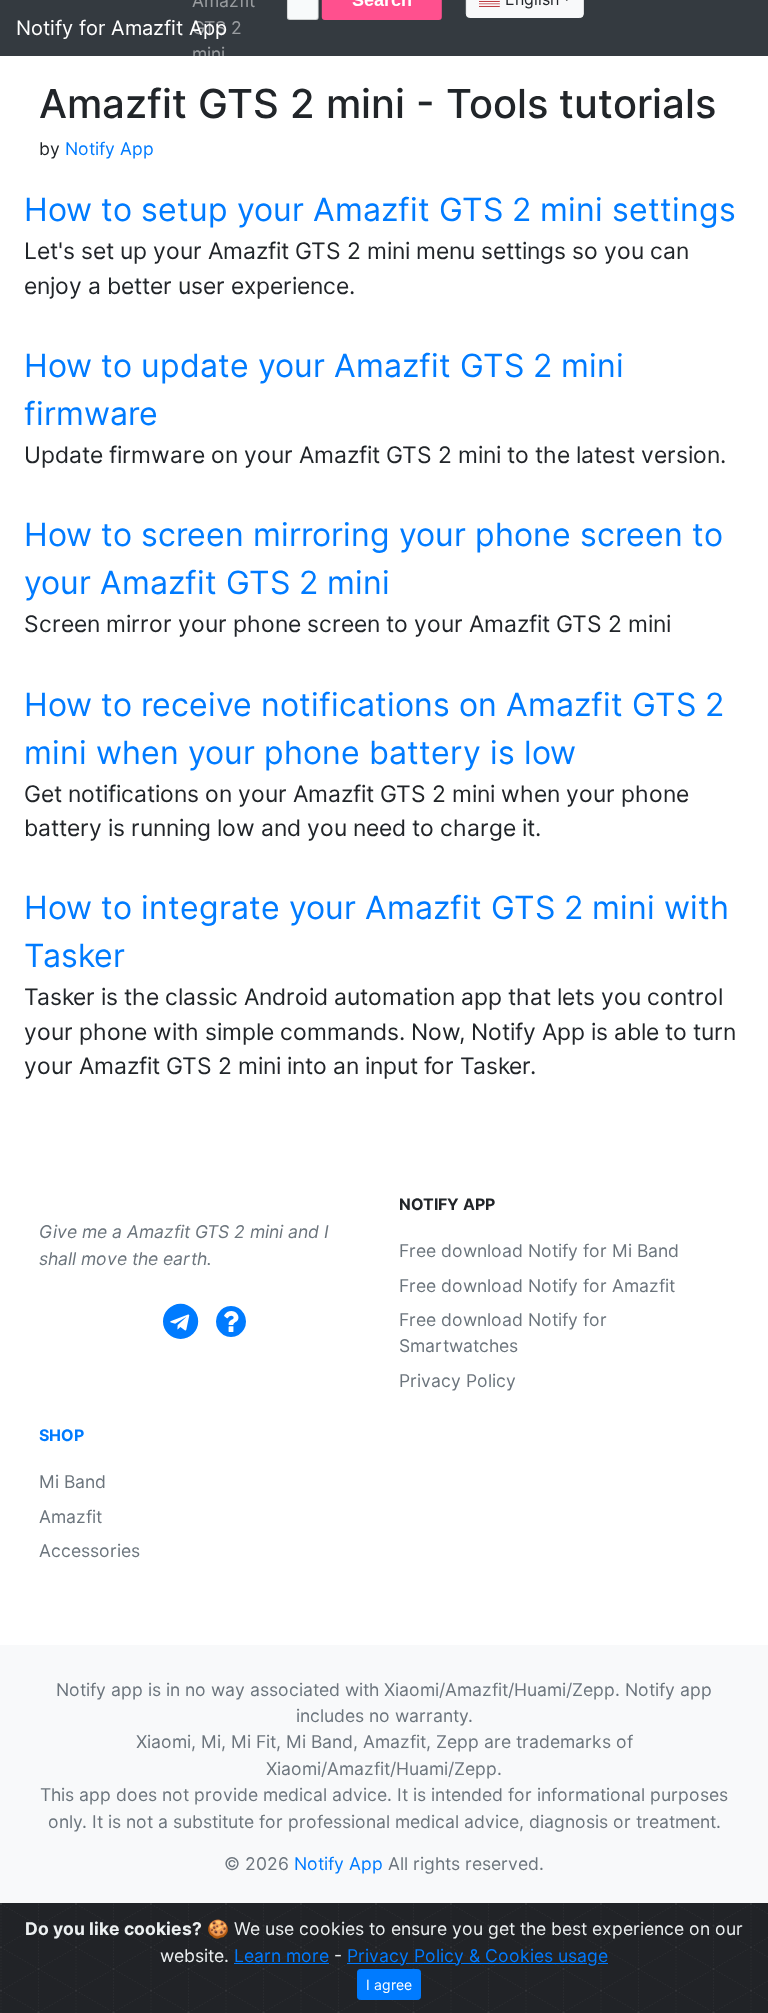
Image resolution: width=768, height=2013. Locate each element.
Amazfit (70, 1516)
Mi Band (72, 1481)
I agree (389, 1984)
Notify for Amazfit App (121, 28)
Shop (61, 1435)
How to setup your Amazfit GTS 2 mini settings (380, 209)
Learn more (281, 1955)
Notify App (109, 148)
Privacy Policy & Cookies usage (477, 1955)
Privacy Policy (457, 1380)
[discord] (231, 1321)
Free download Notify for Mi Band (539, 1250)
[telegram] (180, 1321)
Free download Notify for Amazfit (537, 1285)
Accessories (89, 1550)
